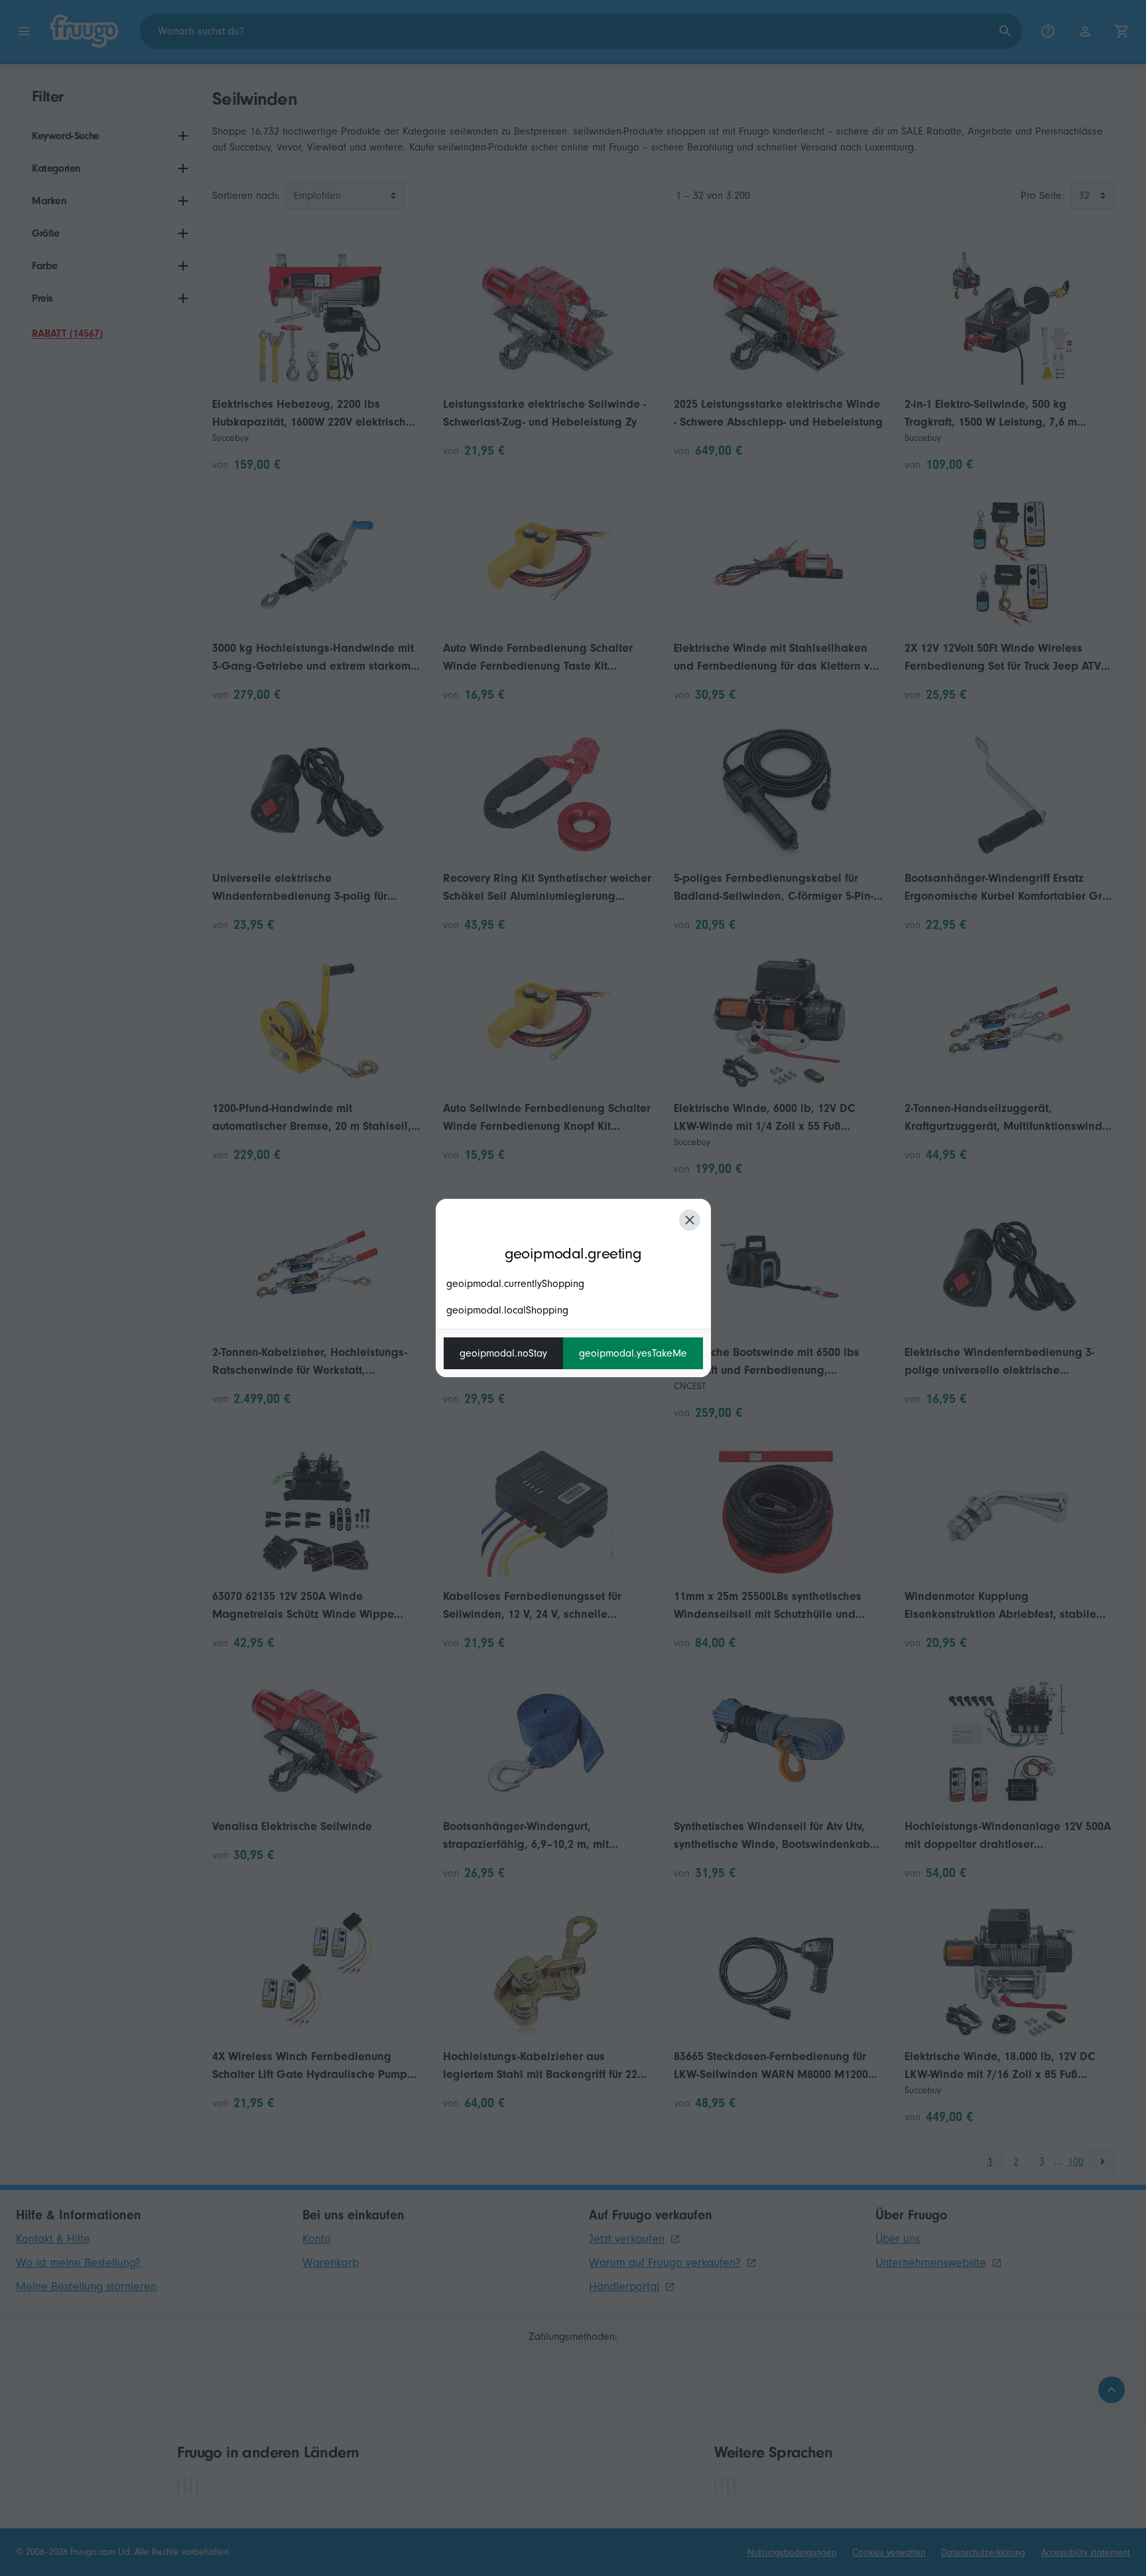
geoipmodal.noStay (503, 1353)
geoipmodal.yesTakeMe (633, 1353)
